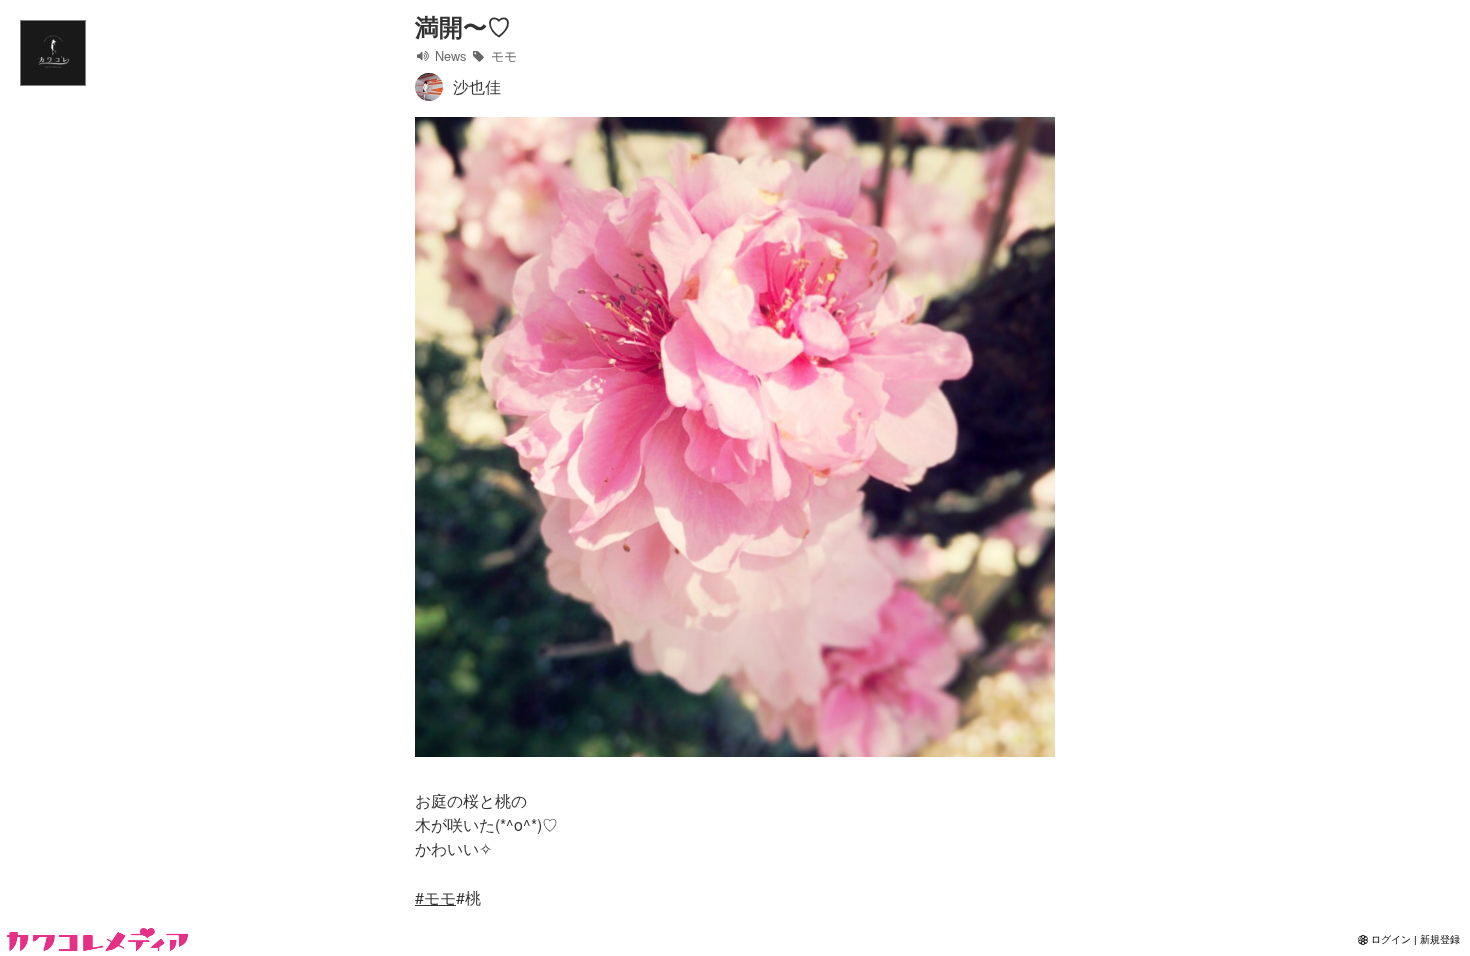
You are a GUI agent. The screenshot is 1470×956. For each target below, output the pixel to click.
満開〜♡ (463, 26)
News (448, 55)
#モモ (435, 897)
